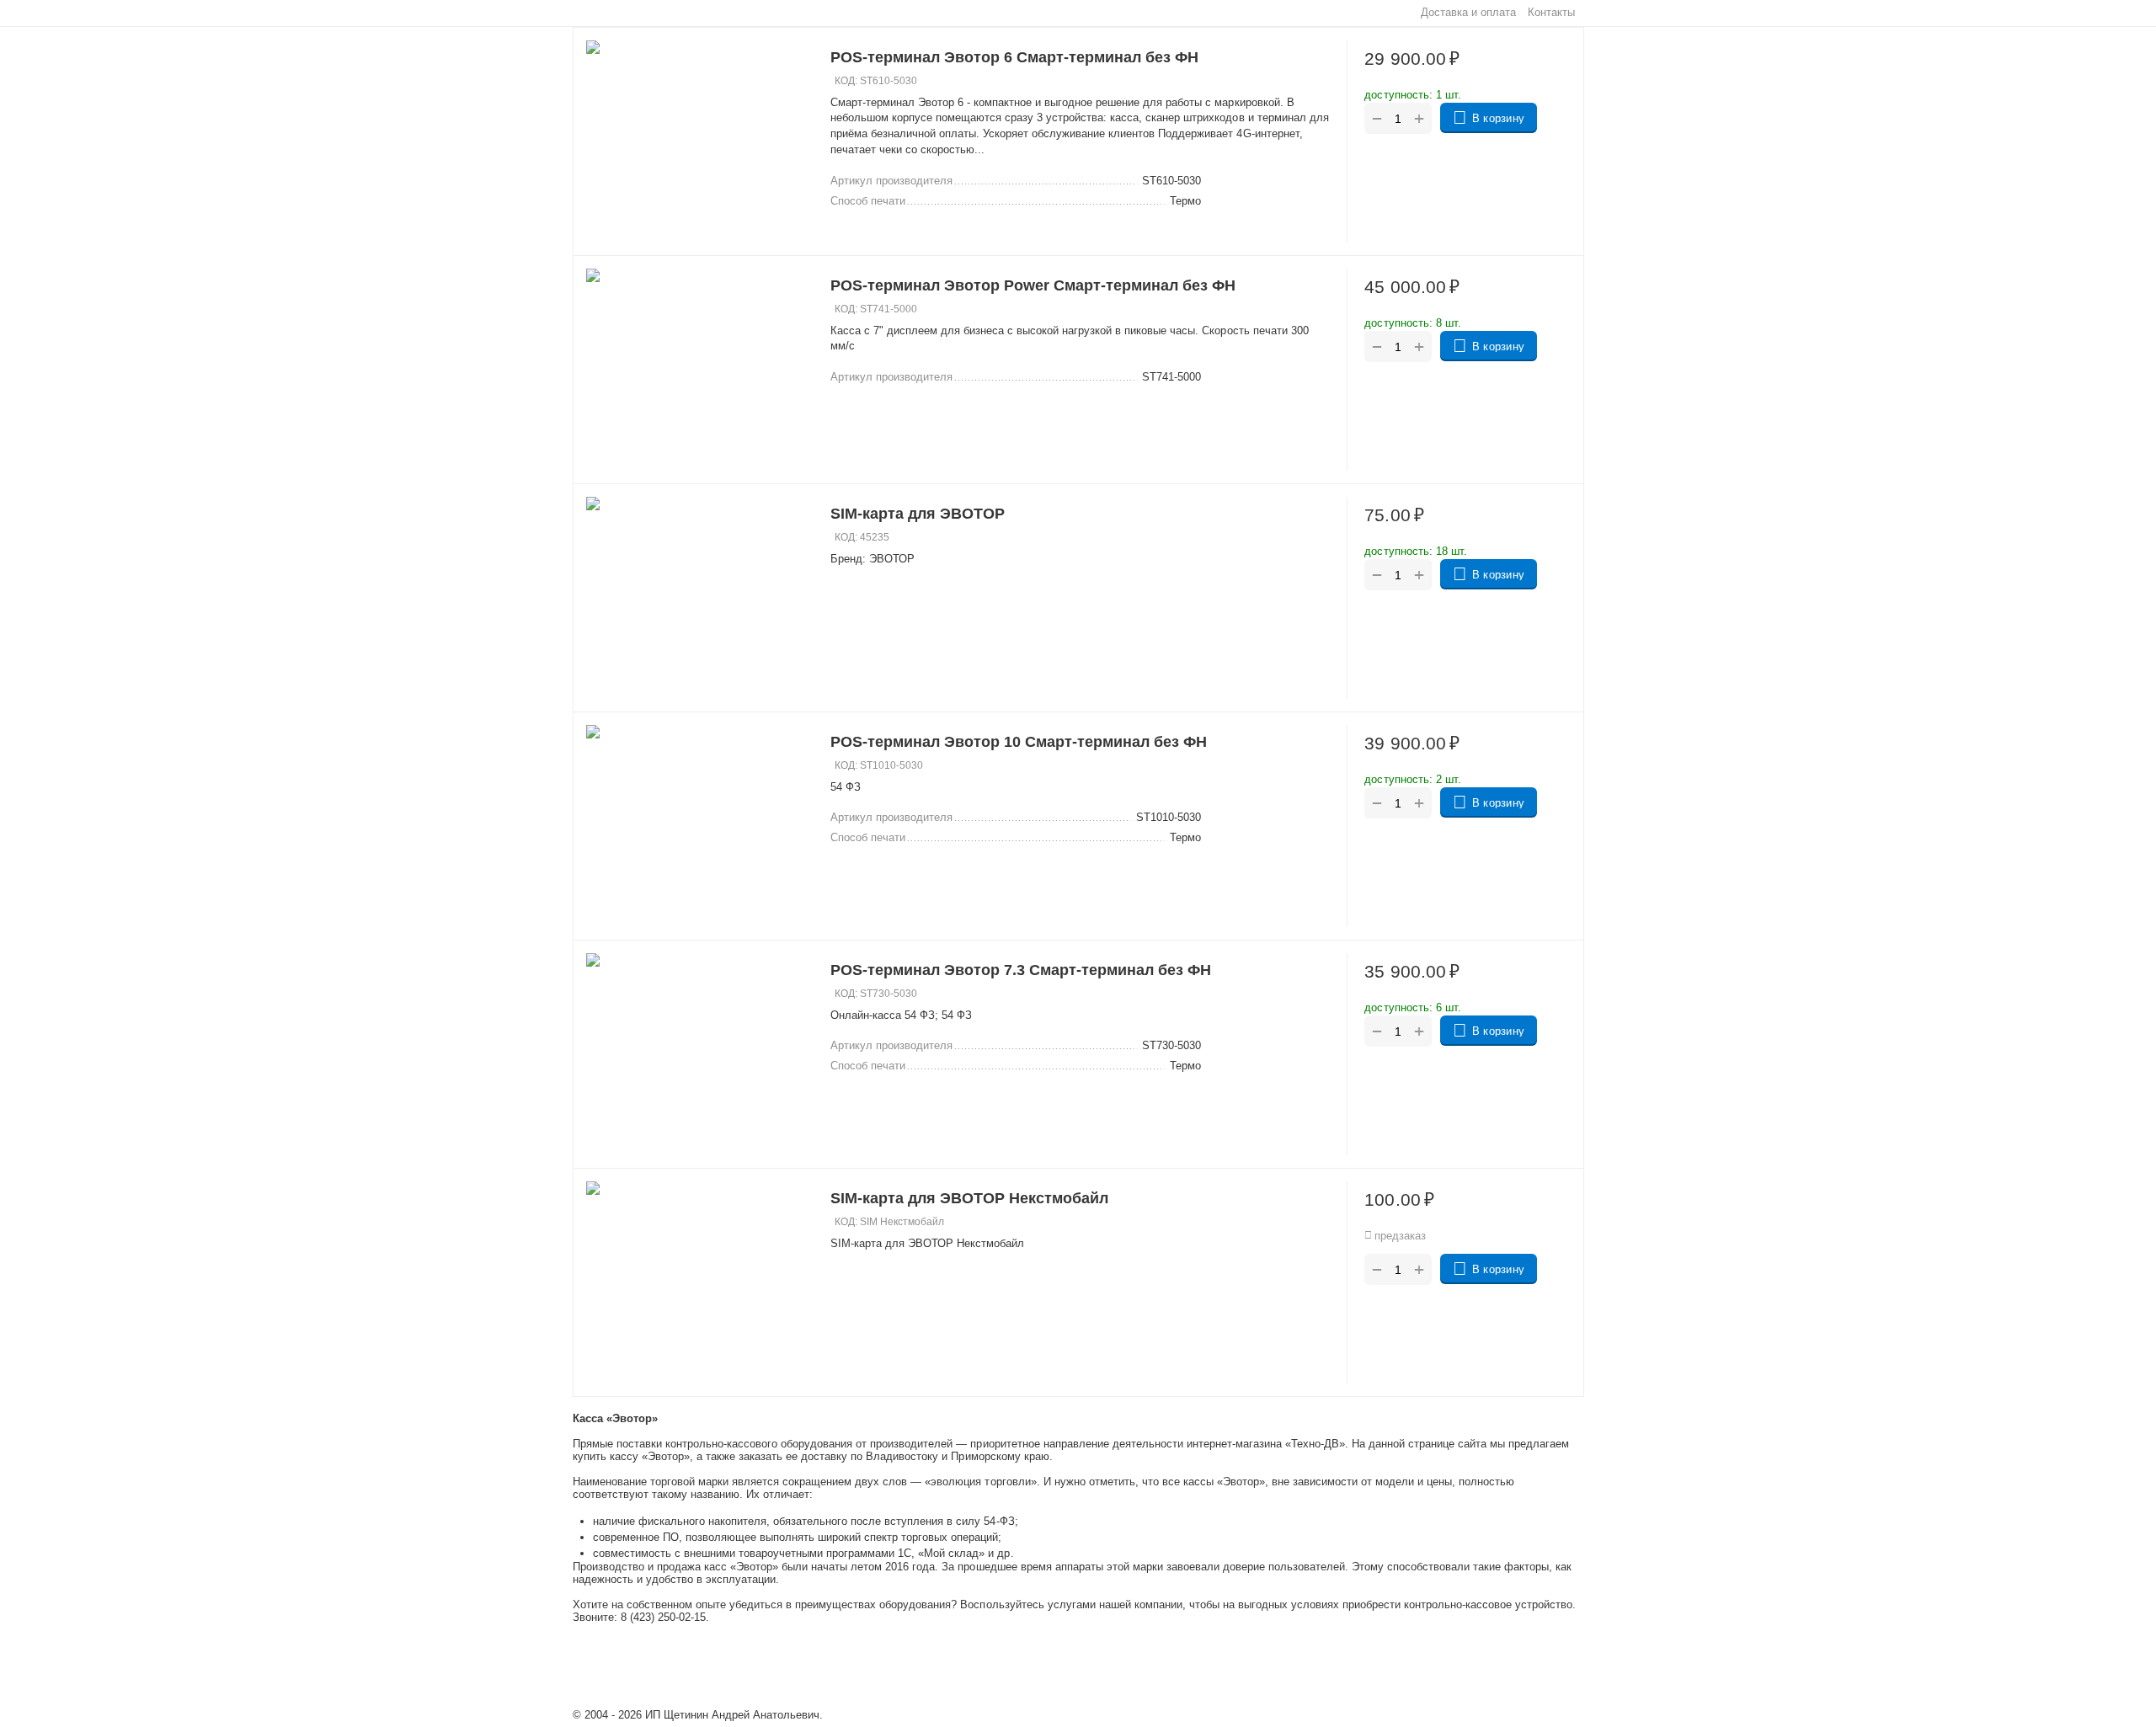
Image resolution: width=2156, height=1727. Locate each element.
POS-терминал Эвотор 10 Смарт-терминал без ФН (1019, 742)
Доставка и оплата (1468, 12)
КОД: (846, 81)
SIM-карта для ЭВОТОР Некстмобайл (969, 1198)
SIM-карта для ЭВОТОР (918, 514)
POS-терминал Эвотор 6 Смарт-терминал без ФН (1014, 57)
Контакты (1551, 12)
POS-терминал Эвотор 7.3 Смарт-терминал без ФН (1021, 970)
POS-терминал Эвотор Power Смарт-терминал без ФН (1033, 285)
